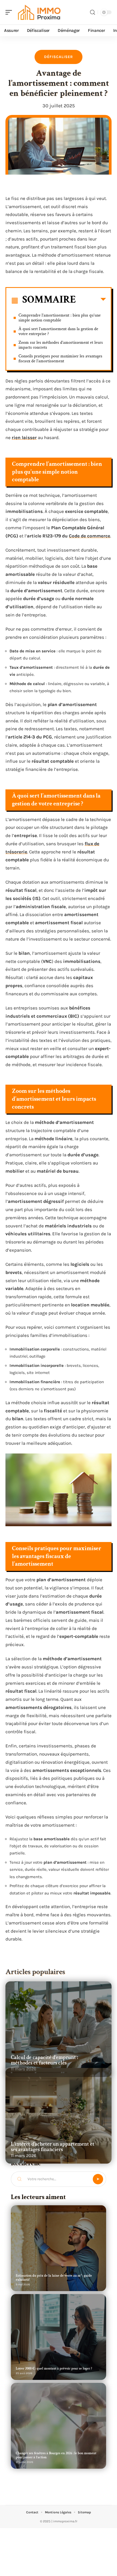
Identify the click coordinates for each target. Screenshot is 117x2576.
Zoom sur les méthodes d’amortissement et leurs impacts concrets (61, 345)
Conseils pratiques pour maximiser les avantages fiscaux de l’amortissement (60, 359)
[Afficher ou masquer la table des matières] (91, 300)
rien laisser (24, 437)
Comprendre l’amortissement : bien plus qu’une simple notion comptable (60, 318)
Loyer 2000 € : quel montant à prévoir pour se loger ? (54, 2369)
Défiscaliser (59, 57)
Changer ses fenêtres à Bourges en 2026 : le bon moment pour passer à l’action (56, 2455)
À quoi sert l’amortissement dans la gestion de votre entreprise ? (58, 331)
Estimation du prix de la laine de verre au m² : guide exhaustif (54, 2278)
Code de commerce (90, 536)
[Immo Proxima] (39, 12)
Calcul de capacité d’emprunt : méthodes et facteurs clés (44, 2060)
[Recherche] (93, 12)
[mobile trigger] (10, 12)
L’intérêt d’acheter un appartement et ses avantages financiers (53, 2147)
